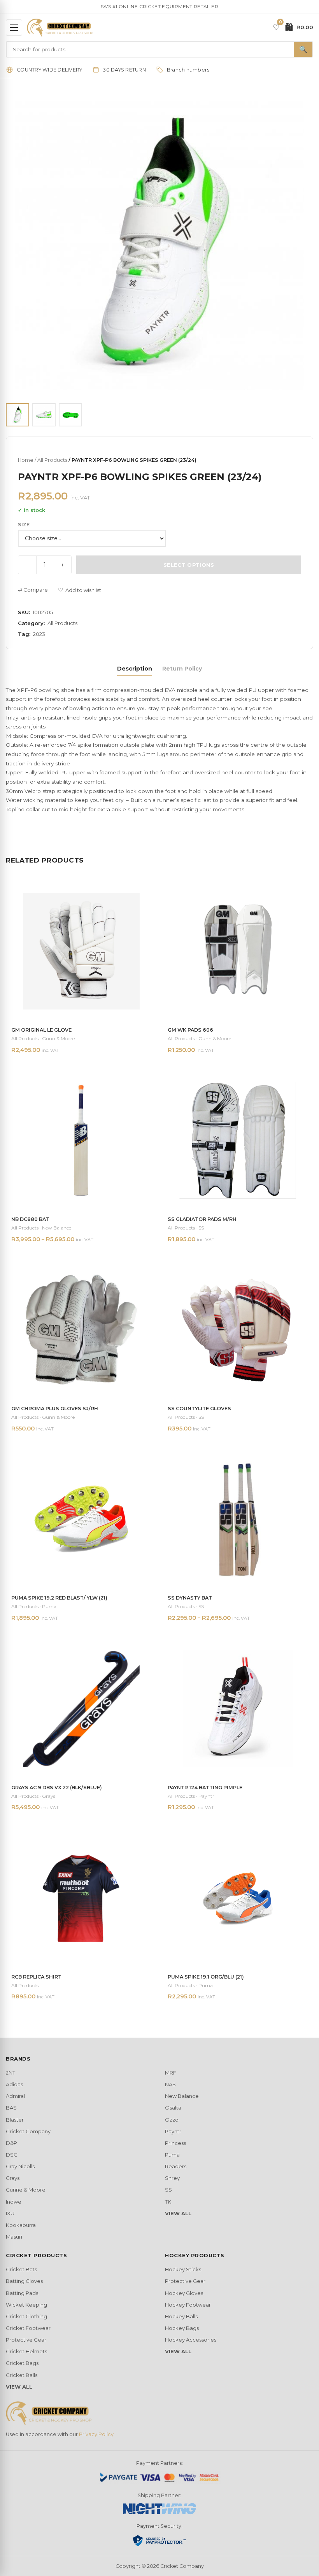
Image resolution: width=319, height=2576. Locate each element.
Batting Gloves (24, 2281)
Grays (13, 2178)
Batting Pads (22, 2293)
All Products (52, 460)
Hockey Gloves (184, 2293)
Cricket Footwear (28, 2328)
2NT (11, 2073)
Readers (176, 2166)
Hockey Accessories (191, 2340)
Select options (189, 565)
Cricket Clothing (26, 2316)
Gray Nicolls (20, 2166)
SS (168, 2190)
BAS (11, 2108)
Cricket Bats (21, 2269)
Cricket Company (28, 2131)
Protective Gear (26, 2340)
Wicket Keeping (26, 2305)
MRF (171, 2073)
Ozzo (172, 2120)
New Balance (182, 2096)
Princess (175, 2143)
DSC (12, 2155)
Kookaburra (21, 2225)
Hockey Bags (182, 2328)
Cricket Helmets (26, 2351)
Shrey (172, 2178)
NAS (170, 2084)
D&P (11, 2143)
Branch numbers (188, 70)
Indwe (14, 2202)
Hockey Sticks (183, 2269)
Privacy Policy (96, 2434)
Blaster (15, 2120)
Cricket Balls (22, 2375)
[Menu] (14, 28)
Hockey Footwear (188, 2305)
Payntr (173, 2131)
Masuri (14, 2237)
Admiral (15, 2096)
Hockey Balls (181, 2316)
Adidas (14, 2084)
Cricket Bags (22, 2363)
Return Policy (182, 669)
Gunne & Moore (26, 2190)
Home (26, 460)
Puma (172, 2155)
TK (168, 2202)
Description (135, 669)
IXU (10, 2213)
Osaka (173, 2108)
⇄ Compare (33, 590)
